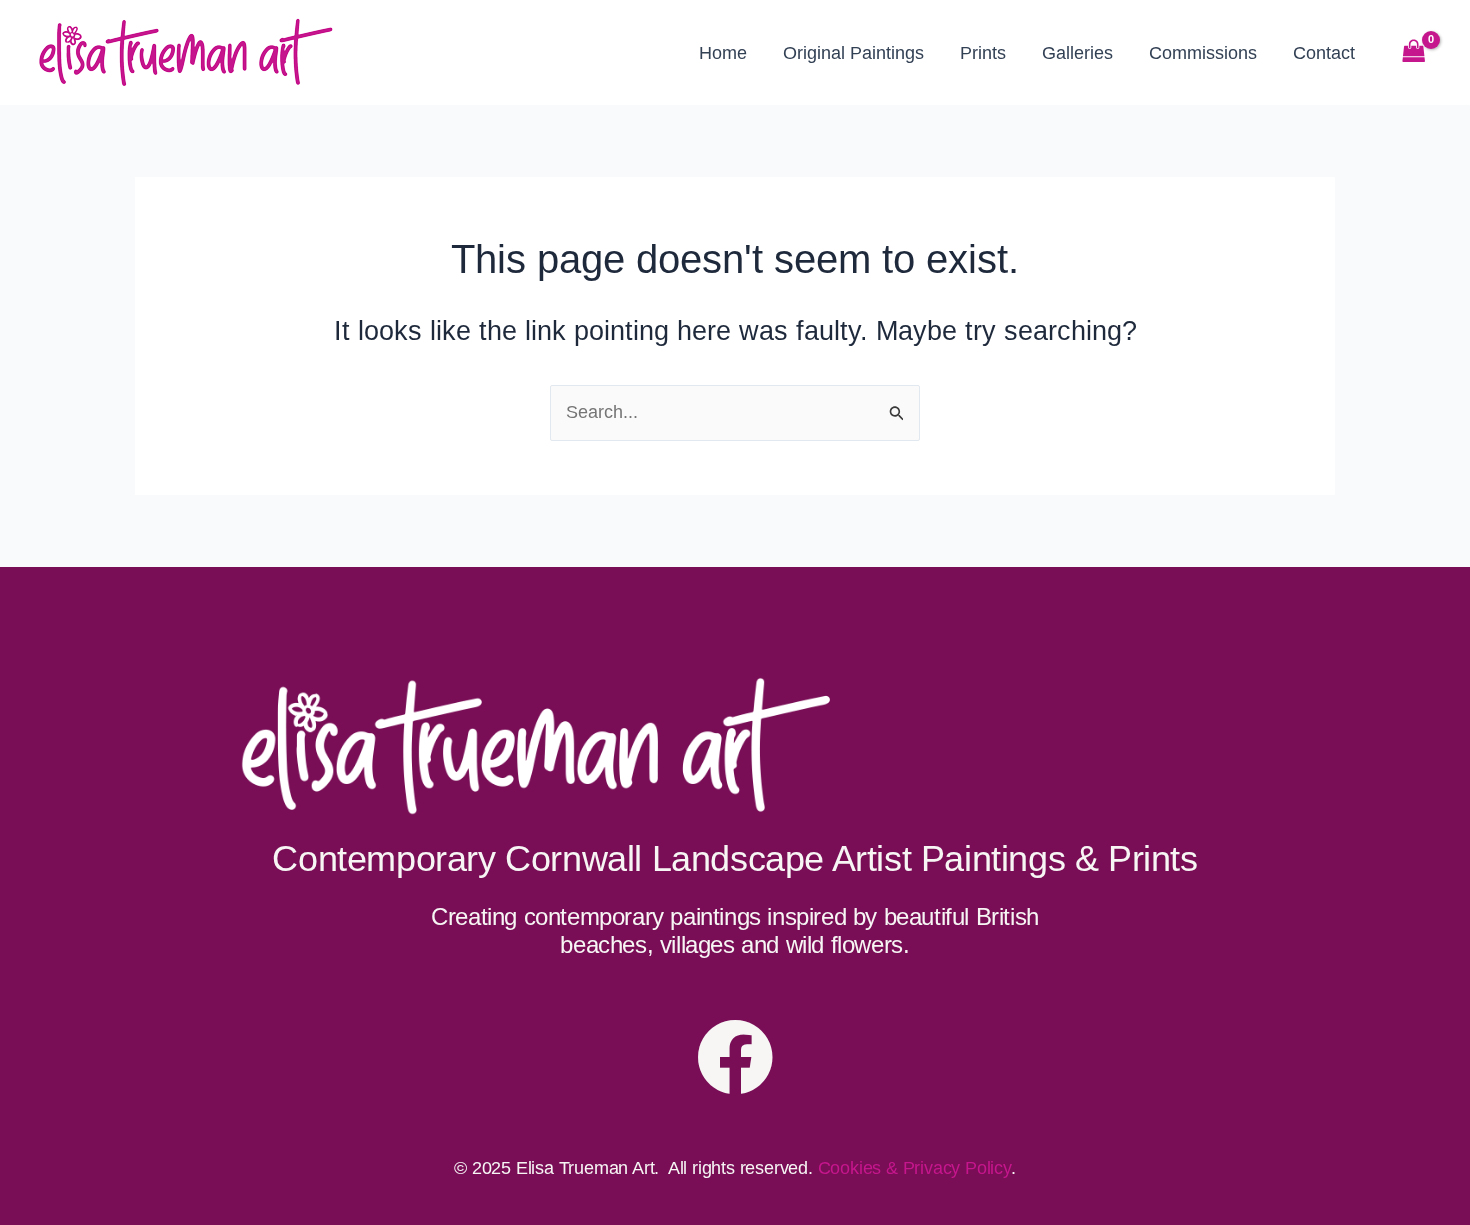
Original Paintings (853, 53)
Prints (983, 53)
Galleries (1077, 53)
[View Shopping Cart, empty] (1414, 52)
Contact (1324, 53)
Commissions (1203, 53)
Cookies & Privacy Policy (914, 1168)
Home (723, 53)
